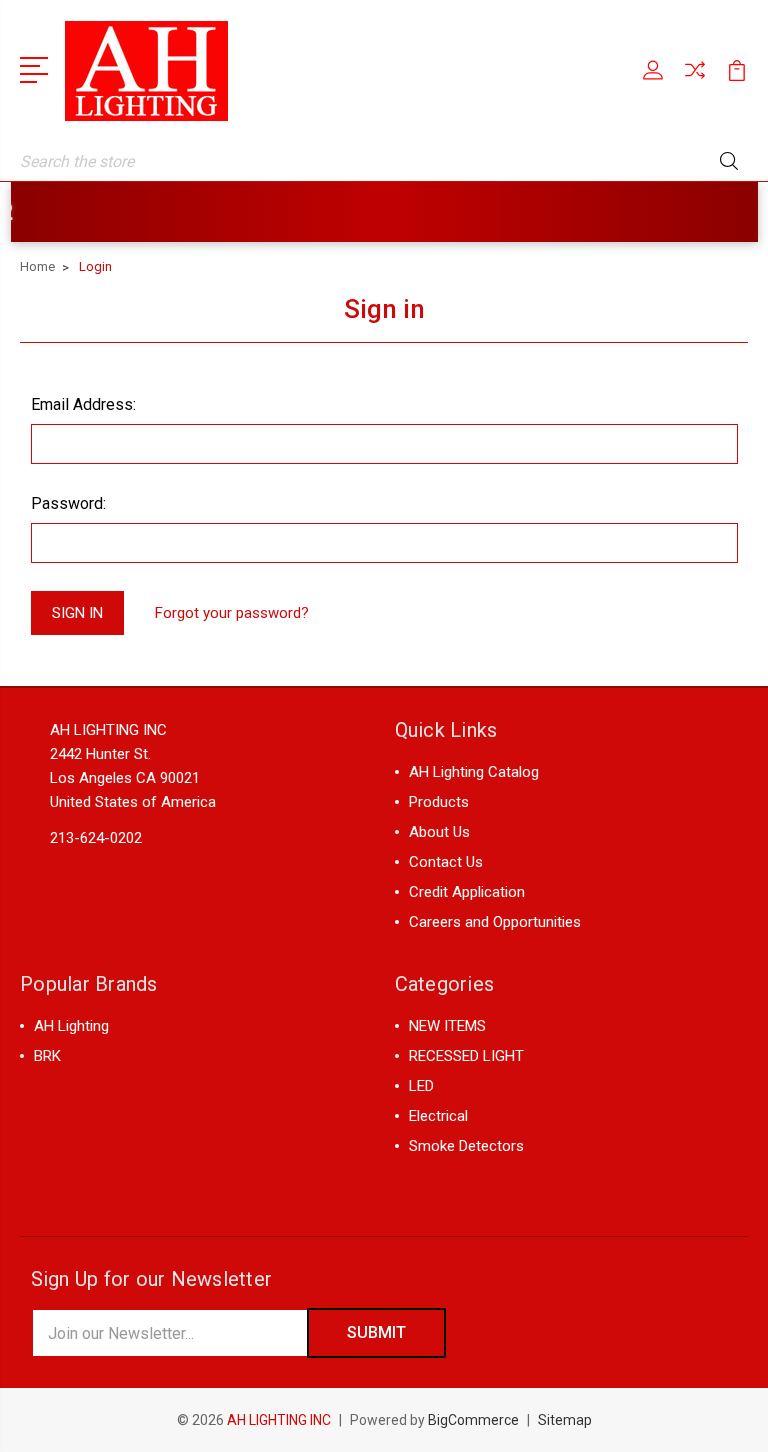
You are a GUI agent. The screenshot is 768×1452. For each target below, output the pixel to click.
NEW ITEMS (447, 1026)
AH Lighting (71, 1026)
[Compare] (695, 82)
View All (61, 1086)
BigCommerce (473, 1420)
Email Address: (83, 404)
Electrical (438, 1116)
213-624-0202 (96, 838)
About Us (439, 832)
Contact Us (446, 862)
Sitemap (565, 1420)
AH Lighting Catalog (474, 772)
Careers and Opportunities (495, 922)
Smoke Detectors (466, 1146)
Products (439, 802)
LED (421, 1086)
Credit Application (467, 892)
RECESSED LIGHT (466, 1056)
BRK (47, 1056)
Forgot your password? (232, 613)
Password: (68, 503)
